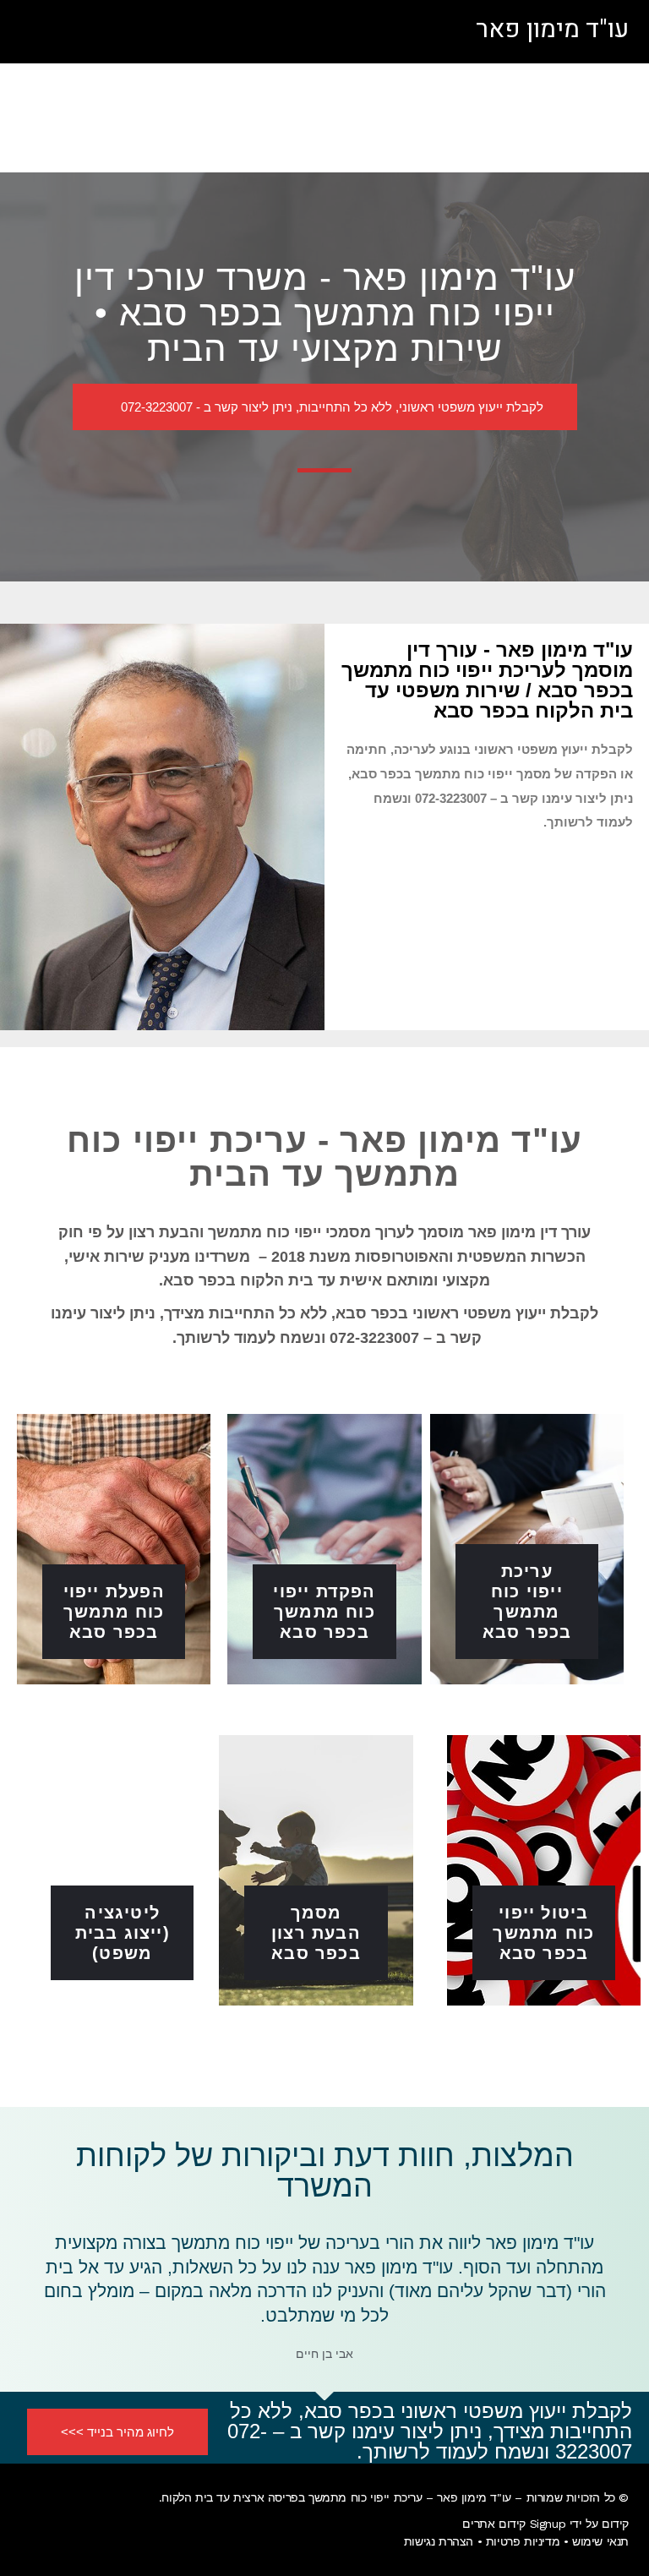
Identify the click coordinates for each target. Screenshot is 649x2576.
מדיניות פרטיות (523, 2541)
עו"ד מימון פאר (552, 30)
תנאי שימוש (600, 2541)
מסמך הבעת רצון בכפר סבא (316, 1933)
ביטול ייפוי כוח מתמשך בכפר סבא (543, 1933)
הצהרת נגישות (439, 2541)
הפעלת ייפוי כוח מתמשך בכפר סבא (114, 1612)
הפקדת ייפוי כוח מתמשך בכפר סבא (324, 1612)
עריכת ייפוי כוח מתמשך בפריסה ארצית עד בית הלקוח (292, 2497)
